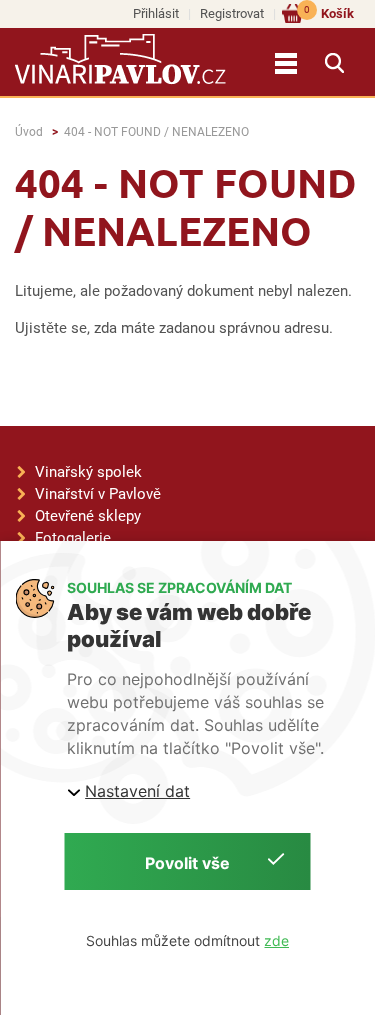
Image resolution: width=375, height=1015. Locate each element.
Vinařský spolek (88, 472)
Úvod (29, 132)
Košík (329, 12)
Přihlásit (156, 13)
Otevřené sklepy (88, 516)
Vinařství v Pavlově (98, 494)
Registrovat (232, 13)
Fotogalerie (73, 538)
